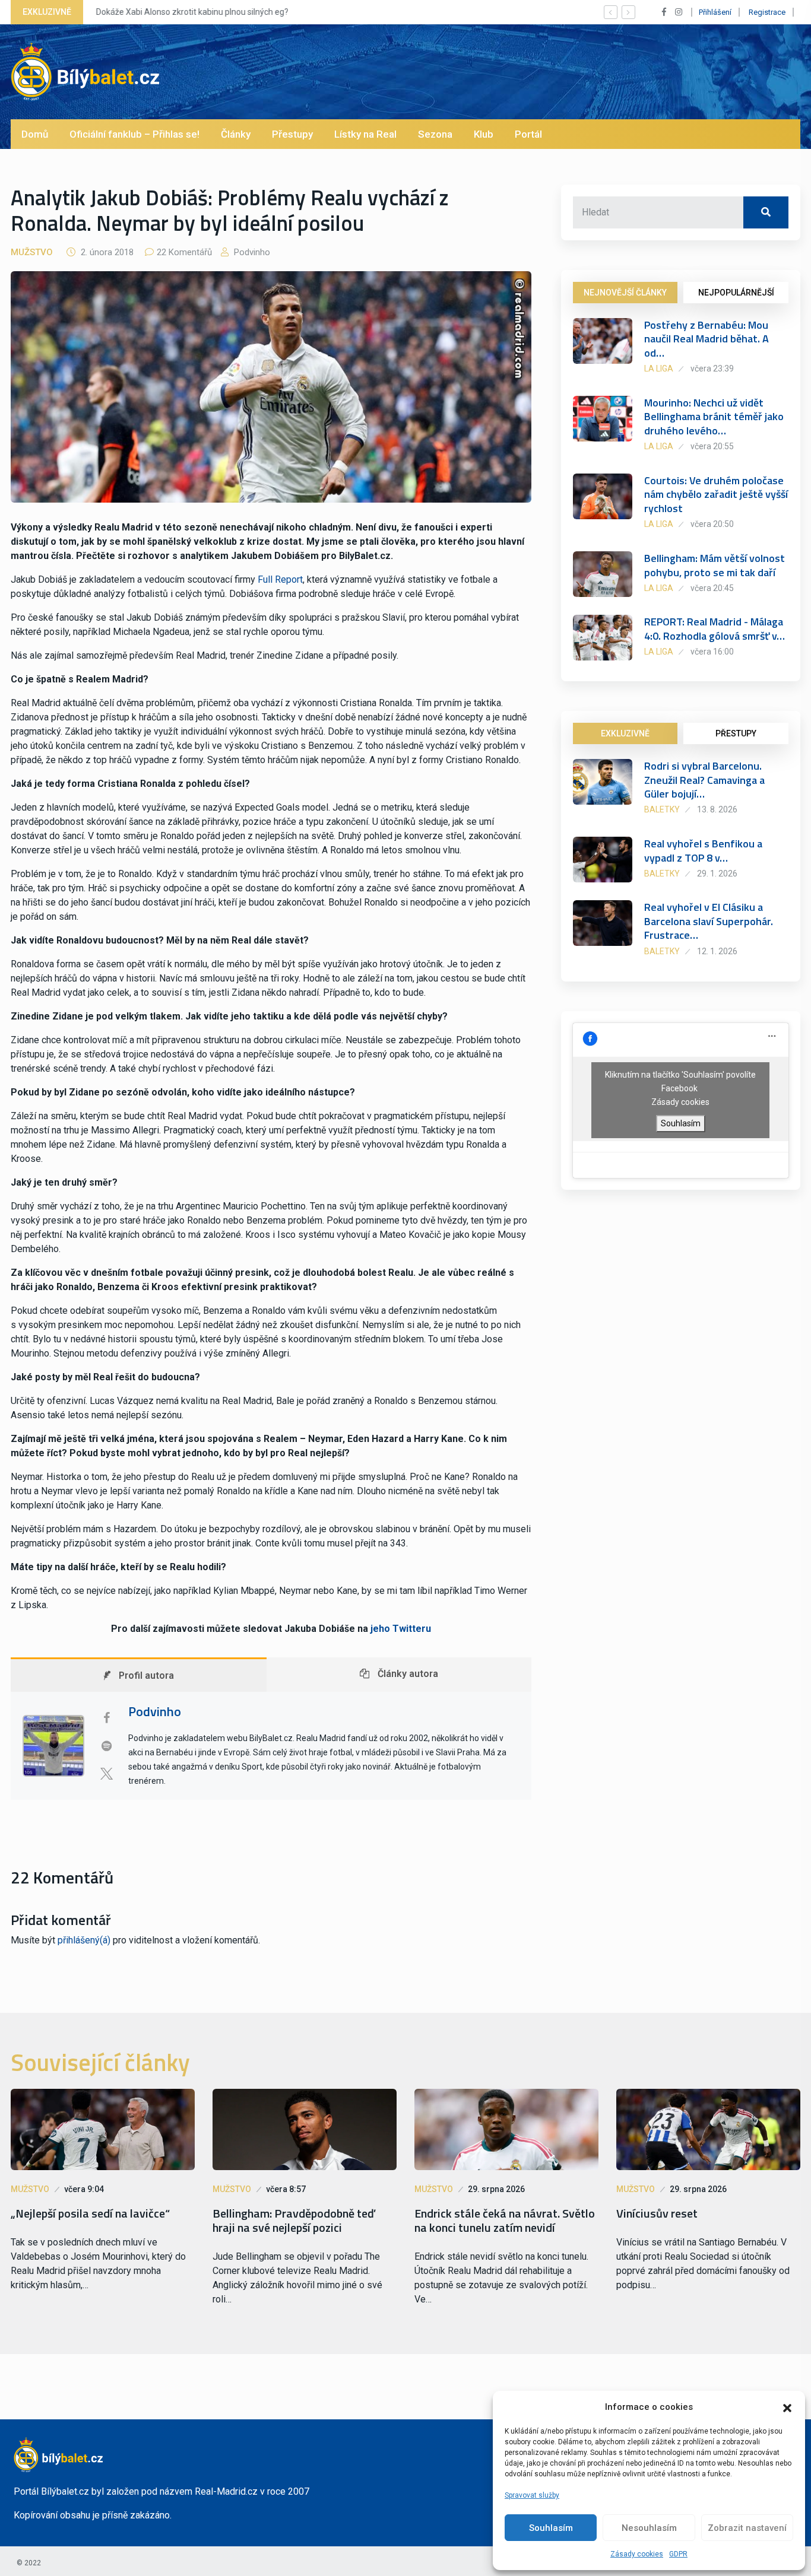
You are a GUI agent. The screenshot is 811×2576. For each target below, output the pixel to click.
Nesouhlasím (649, 2528)
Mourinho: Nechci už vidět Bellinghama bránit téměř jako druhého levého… (714, 417)
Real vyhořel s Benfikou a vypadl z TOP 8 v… (703, 850)
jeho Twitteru (401, 1629)
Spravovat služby (532, 2495)
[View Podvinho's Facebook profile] (106, 1718)
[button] (787, 2407)
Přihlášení (715, 12)
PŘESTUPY (736, 733)
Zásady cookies (637, 2554)
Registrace (767, 12)
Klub (484, 134)
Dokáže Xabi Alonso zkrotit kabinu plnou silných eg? (192, 12)
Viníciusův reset (657, 2213)
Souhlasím (551, 2528)
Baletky (662, 809)
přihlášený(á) (84, 1940)
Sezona (435, 134)
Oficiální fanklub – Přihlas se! (134, 134)
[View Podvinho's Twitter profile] (106, 1774)
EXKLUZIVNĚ (625, 733)
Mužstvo (32, 252)
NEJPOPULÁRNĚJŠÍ (736, 293)
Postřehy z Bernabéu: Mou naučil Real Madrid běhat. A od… (707, 339)
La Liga (659, 369)
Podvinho (251, 252)
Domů (35, 134)
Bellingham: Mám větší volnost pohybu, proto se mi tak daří (715, 565)
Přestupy (292, 134)
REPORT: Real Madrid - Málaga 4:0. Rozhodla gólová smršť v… (715, 628)
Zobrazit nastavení (747, 2528)
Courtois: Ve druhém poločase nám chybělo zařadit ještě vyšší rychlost (716, 494)
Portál (528, 134)
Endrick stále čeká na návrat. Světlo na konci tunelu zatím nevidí (505, 2221)
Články (236, 134)
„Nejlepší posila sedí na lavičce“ (90, 2213)
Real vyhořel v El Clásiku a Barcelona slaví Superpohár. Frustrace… (709, 921)
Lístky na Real (365, 134)
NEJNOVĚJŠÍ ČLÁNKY (625, 293)
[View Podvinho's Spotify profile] (106, 1746)
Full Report (280, 579)
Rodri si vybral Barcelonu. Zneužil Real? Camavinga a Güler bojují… (704, 780)
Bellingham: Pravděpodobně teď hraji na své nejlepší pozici (294, 2221)
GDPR (678, 2554)
